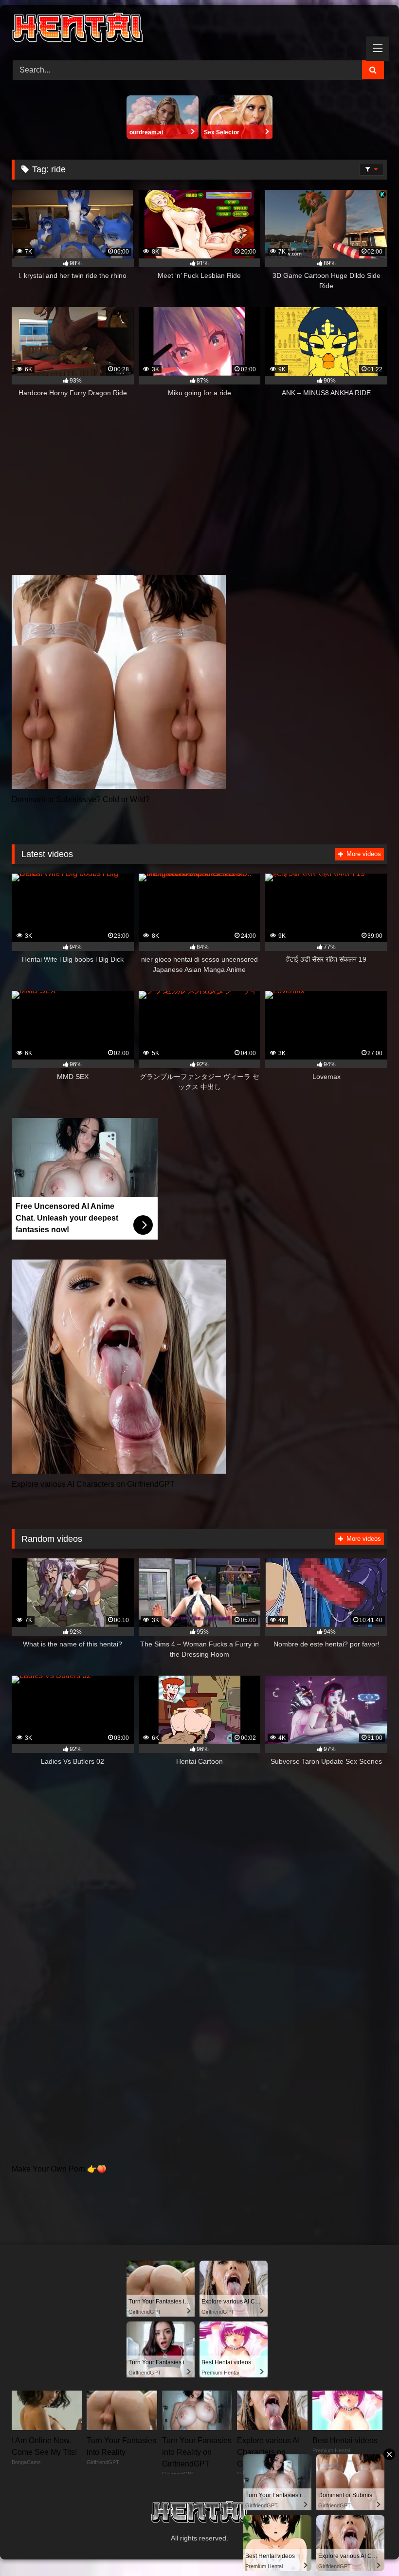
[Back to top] (369, 2547)
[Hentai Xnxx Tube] (199, 29)
